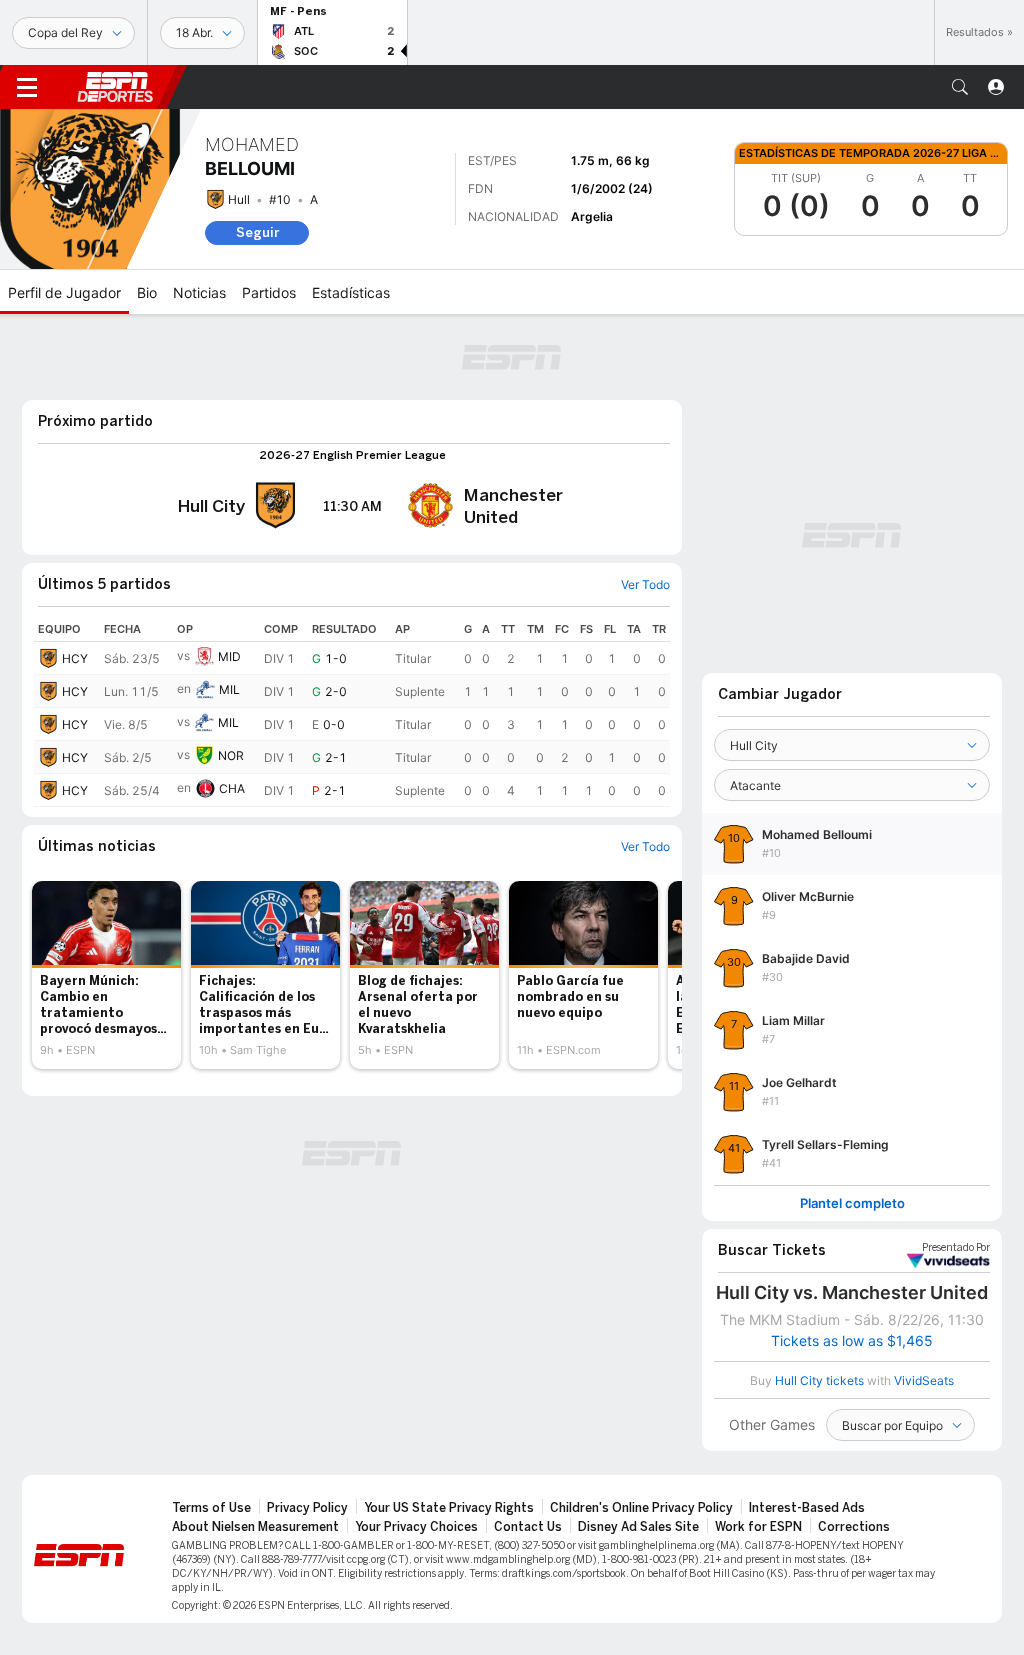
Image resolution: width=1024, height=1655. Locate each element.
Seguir (257, 232)
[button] (960, 87)
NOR (231, 755)
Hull (239, 199)
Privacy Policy (307, 1508)
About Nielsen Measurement (255, 1527)
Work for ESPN (758, 1527)
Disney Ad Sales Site (638, 1527)
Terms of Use (211, 1508)
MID (229, 656)
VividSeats (956, 1248)
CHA (232, 788)
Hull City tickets (819, 1380)
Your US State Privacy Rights (449, 1508)
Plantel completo (852, 1203)
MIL (229, 689)
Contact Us (528, 1527)
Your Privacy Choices (416, 1527)
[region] (352, 712)
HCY (75, 658)
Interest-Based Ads (807, 1508)
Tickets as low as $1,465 (852, 1341)
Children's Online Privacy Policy (641, 1508)
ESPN (115, 87)
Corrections (854, 1527)
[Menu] (27, 87)
